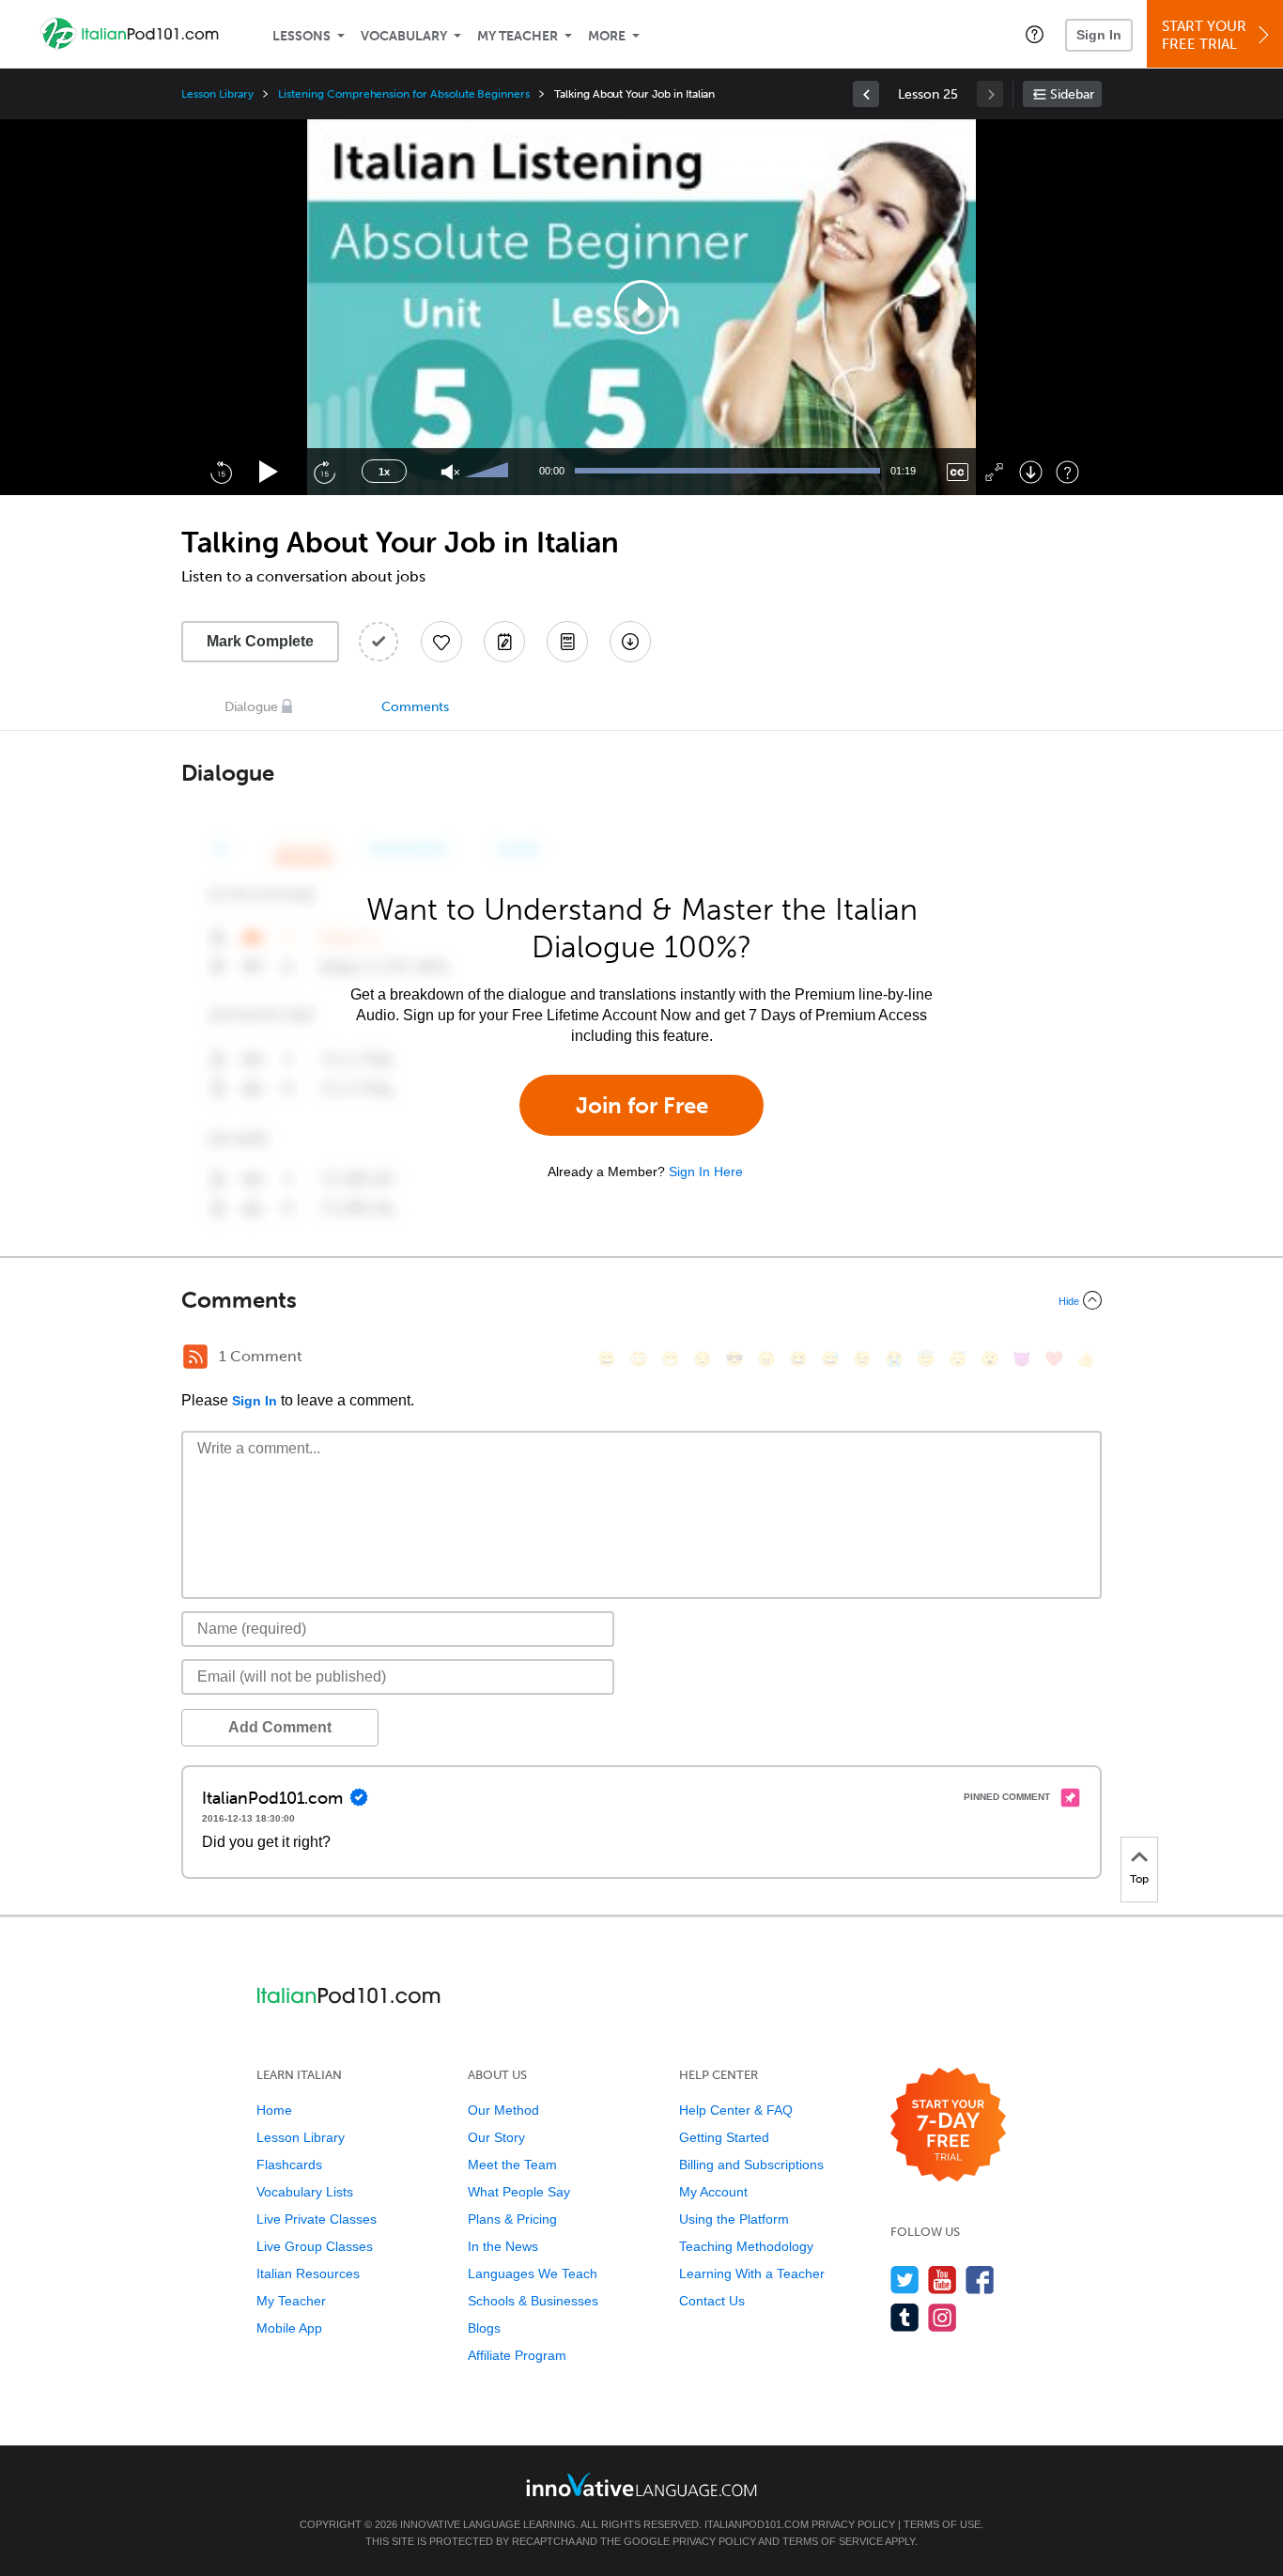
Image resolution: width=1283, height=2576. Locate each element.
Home (274, 2110)
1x (384, 472)
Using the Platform (734, 2219)
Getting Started (724, 2137)
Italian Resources (308, 2273)
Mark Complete (260, 641)
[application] (641, 307)
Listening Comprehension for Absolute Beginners (404, 94)
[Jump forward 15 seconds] (324, 472)
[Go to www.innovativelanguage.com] (641, 2484)
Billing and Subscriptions (751, 2165)
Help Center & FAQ (736, 2110)
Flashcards (289, 2165)
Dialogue (251, 707)
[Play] (269, 472)
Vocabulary (404, 36)
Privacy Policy (853, 2524)
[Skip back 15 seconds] (221, 472)
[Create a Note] (504, 642)
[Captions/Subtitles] (958, 472)
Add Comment (280, 1727)
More (607, 36)
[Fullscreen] (994, 472)
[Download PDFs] (567, 642)
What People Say (519, 2192)
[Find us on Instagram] (943, 2317)
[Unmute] (450, 472)
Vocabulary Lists (305, 2192)
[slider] (489, 472)
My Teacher (518, 36)
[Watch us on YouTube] (943, 2280)
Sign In (1099, 35)
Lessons (301, 36)
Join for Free (642, 1105)
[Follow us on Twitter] (905, 2280)
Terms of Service (833, 2541)
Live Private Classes (317, 2219)
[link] (866, 94)
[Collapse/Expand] (641, 1300)
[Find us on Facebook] (980, 2280)
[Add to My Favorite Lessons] (441, 642)
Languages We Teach (533, 2273)
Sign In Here (706, 1172)
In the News (503, 2246)
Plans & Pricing (512, 2219)
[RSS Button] (195, 1357)
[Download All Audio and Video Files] (630, 642)
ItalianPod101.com (757, 2524)
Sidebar (1072, 94)
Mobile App (289, 2328)
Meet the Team (512, 2165)
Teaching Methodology (746, 2246)
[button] (1035, 34)
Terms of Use (942, 2524)
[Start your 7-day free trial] (948, 2126)
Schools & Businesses (533, 2301)
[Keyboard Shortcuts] (1067, 472)
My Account (713, 2192)
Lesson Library (217, 94)
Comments (415, 707)
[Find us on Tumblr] (905, 2317)
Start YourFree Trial (1204, 35)
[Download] (1031, 472)
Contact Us (712, 2301)
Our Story (496, 2137)
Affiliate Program (517, 2355)
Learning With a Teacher (752, 2273)
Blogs (484, 2328)
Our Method (503, 2110)
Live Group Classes (315, 2246)
